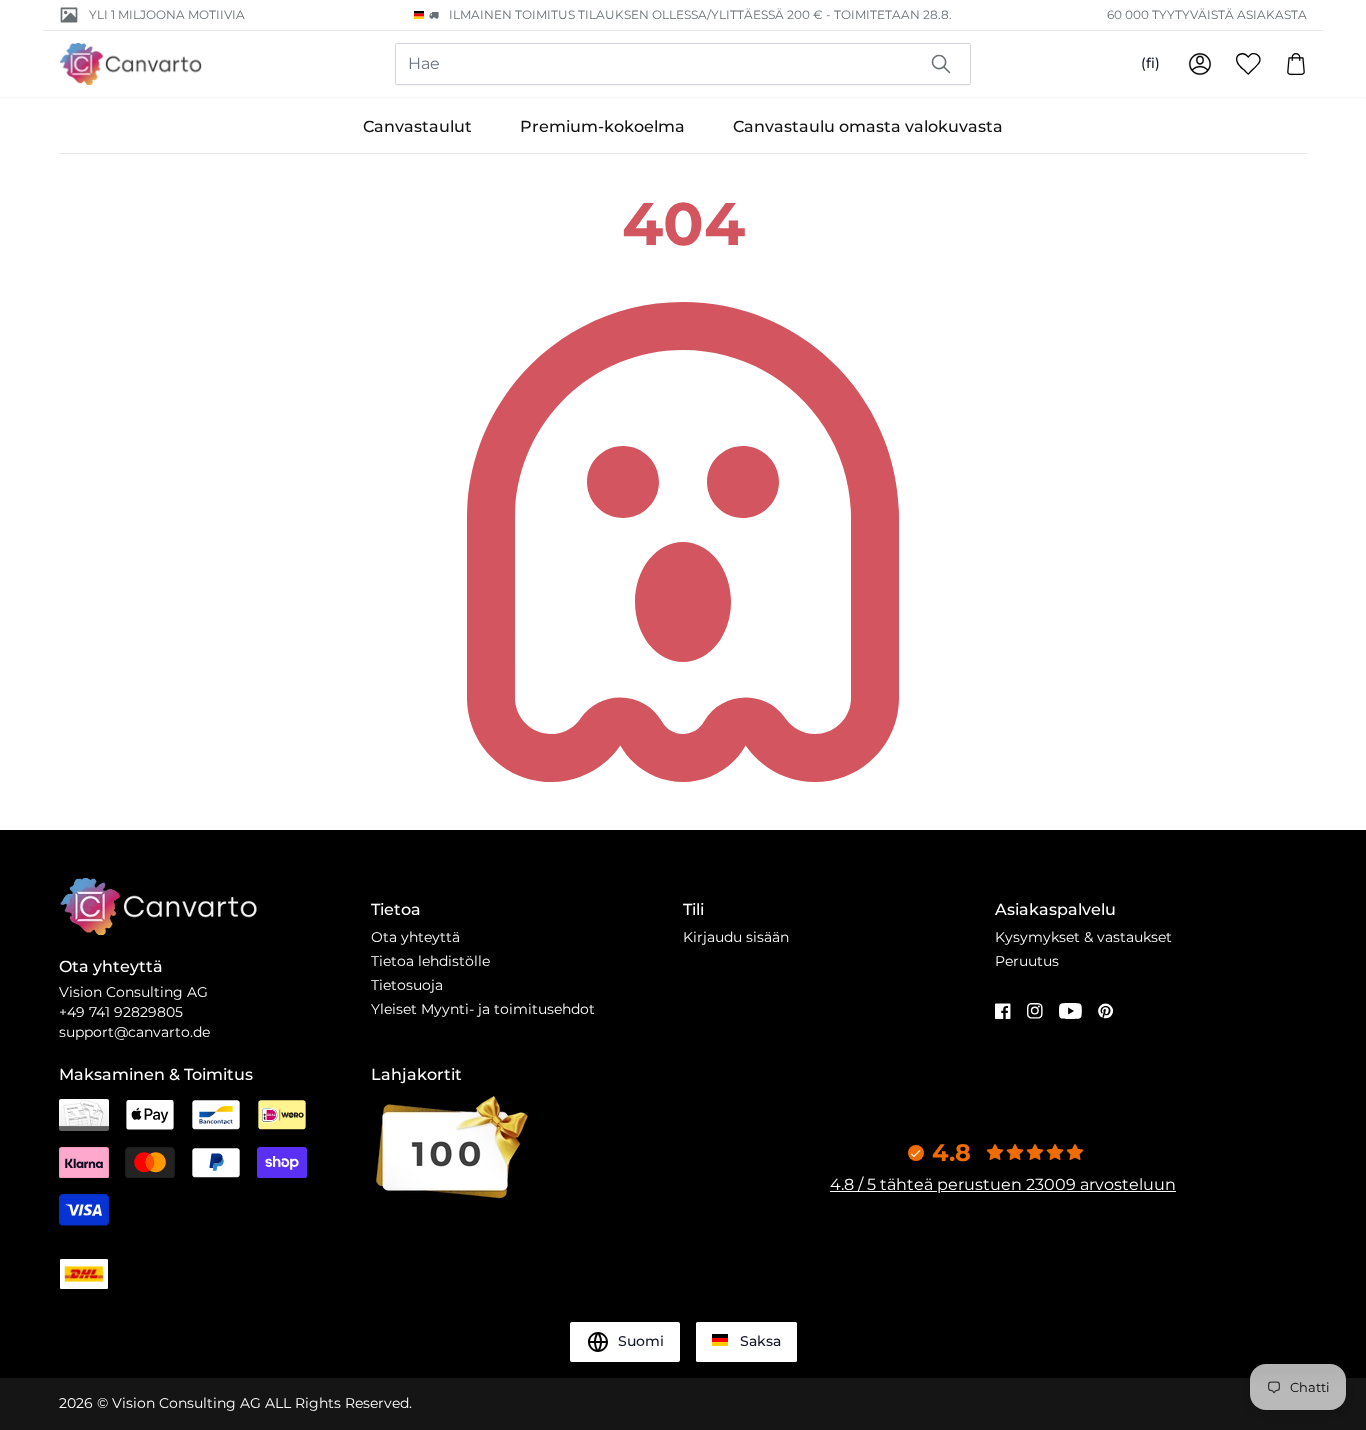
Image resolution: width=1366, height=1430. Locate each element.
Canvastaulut (417, 126)
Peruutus (1027, 961)
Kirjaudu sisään (736, 937)
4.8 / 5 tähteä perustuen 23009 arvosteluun (1003, 1184)
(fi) (1150, 63)
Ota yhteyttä (415, 937)
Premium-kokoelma (602, 126)
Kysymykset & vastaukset (1083, 937)
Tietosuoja (407, 985)
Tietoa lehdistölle (430, 961)
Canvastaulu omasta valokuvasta (868, 126)
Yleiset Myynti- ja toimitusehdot (483, 1009)
